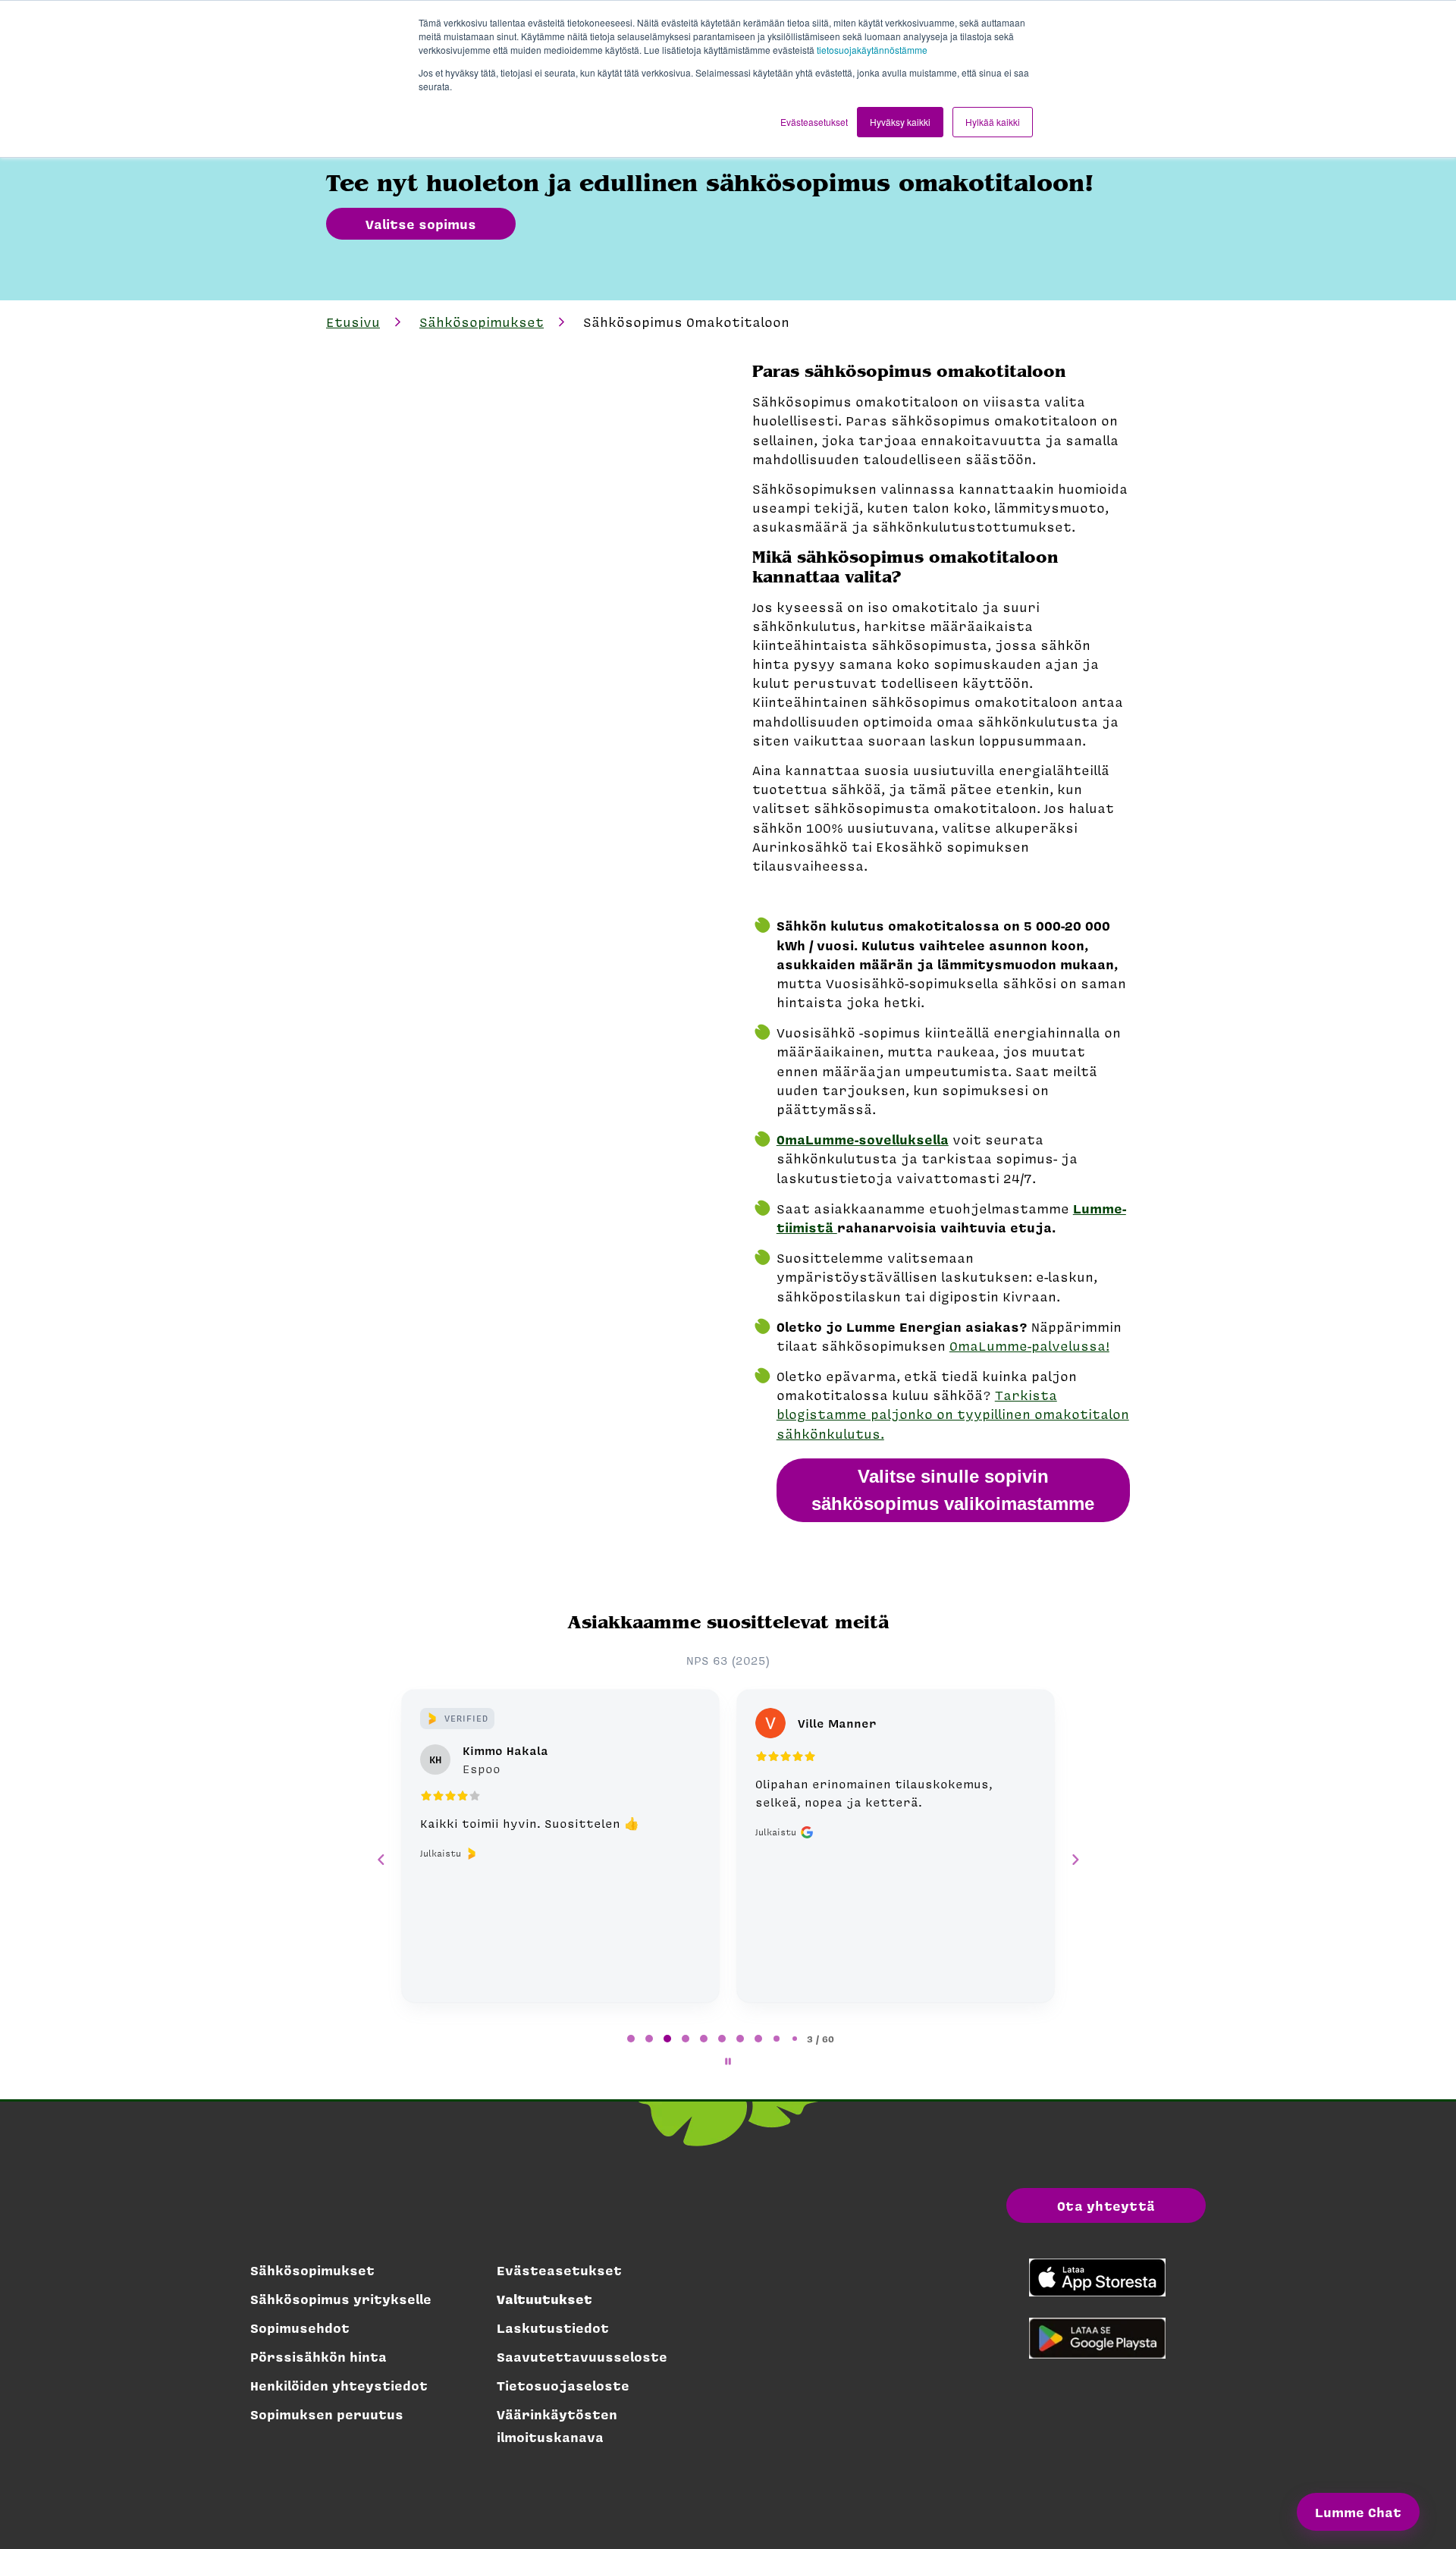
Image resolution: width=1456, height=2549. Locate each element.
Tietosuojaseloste (563, 2385)
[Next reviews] (1075, 1860)
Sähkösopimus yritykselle (341, 2299)
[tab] (631, 2039)
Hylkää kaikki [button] (993, 122)
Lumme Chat (1358, 2512)
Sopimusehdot (300, 2328)
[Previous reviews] (381, 1860)
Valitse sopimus (421, 224)
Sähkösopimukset (482, 322)
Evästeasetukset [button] (814, 122)
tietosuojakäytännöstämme (872, 50)
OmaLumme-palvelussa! (1029, 1345)
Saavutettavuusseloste (582, 2356)
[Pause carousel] (728, 2061)
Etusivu (353, 322)
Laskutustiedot (553, 2328)
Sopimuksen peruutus (327, 2414)
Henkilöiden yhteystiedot (339, 2385)
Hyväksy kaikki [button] (900, 122)
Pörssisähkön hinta (318, 2356)
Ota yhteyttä (1106, 2205)
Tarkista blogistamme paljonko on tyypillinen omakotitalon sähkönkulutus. (953, 1414)
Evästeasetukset (559, 2270)
